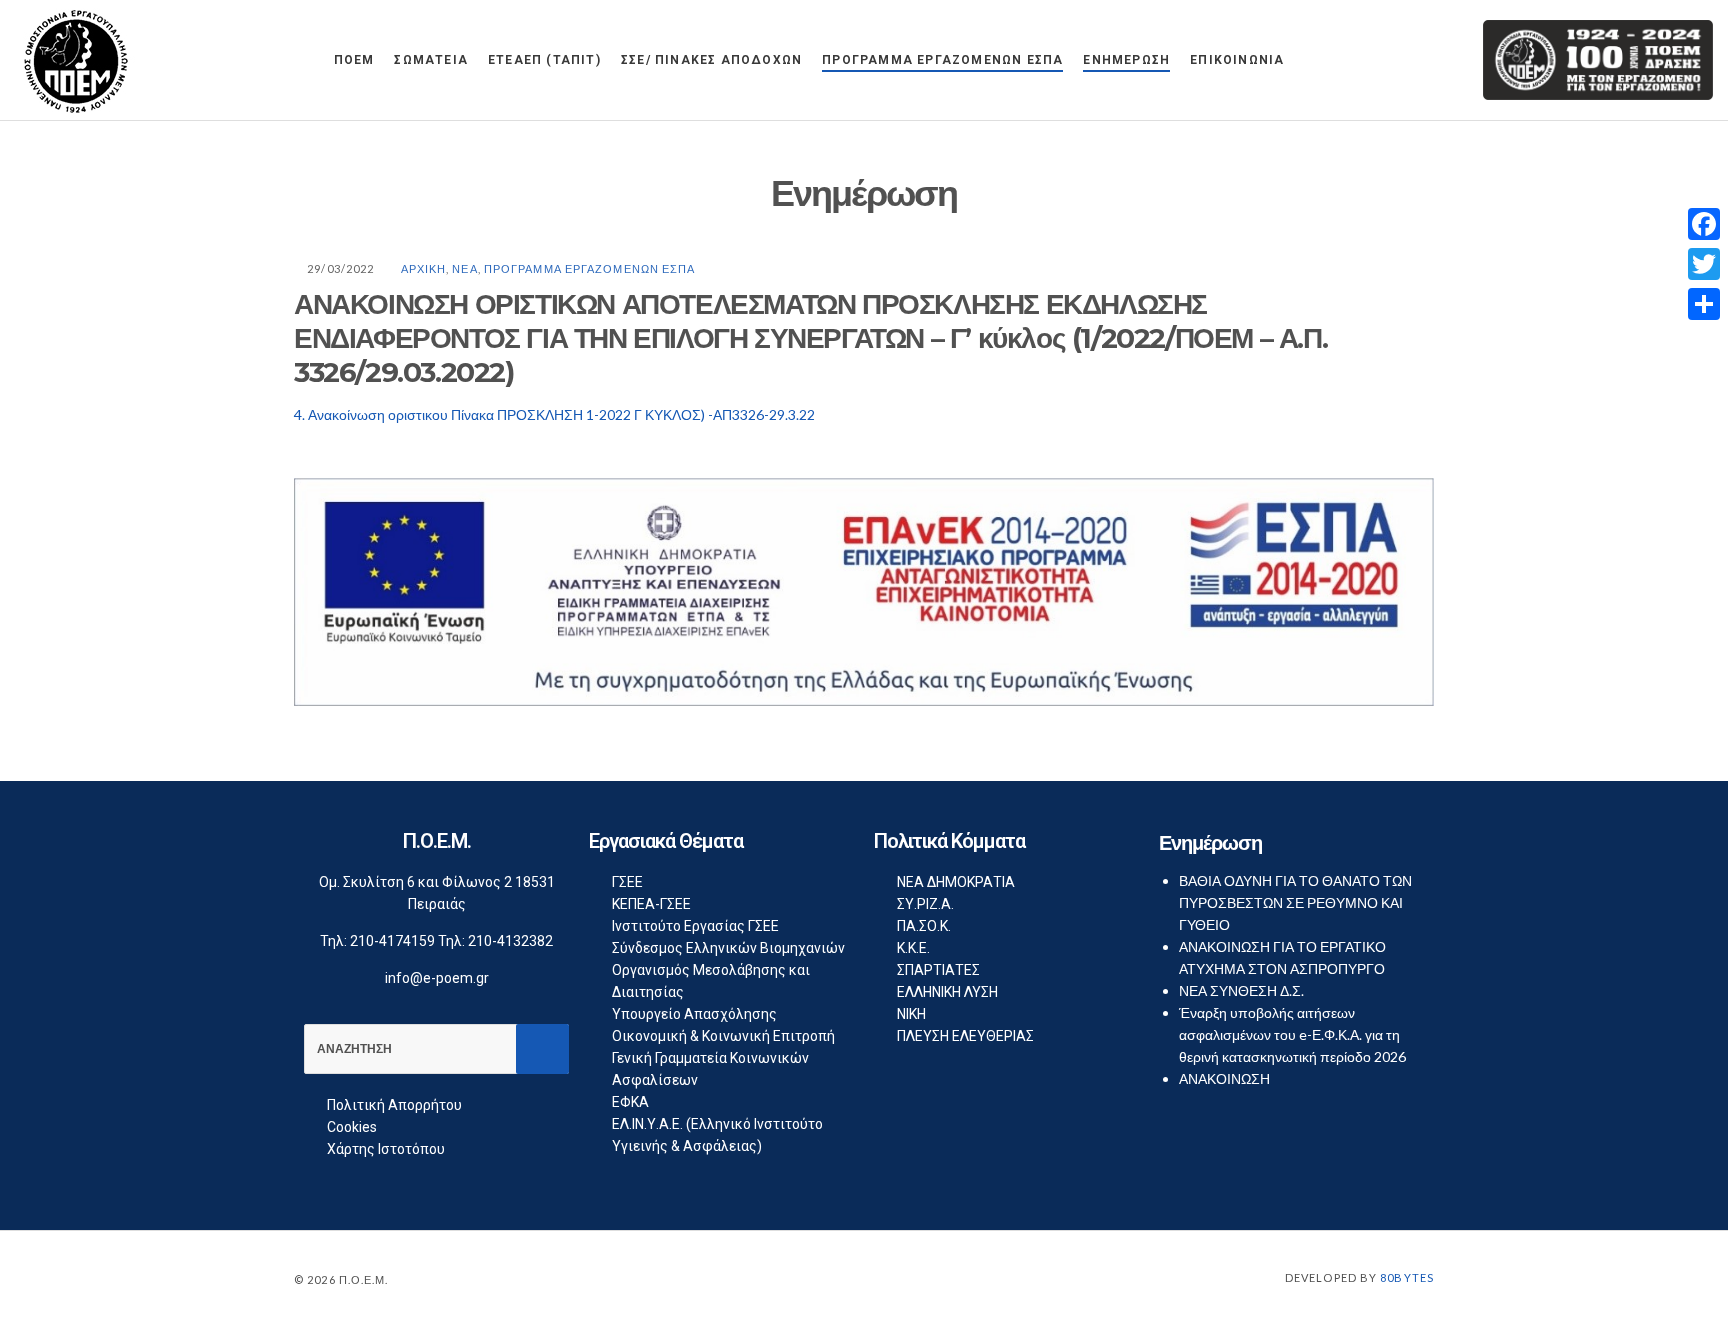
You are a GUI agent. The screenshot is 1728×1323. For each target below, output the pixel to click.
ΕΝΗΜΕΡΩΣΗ (1126, 60)
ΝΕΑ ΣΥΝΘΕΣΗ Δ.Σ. (1241, 990)
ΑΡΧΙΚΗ (424, 268)
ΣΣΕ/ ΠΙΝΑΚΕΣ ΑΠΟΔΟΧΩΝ (711, 60)
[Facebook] (1704, 224)
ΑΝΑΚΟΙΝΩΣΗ (1224, 1078)
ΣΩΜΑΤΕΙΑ (431, 60)
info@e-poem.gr (437, 978)
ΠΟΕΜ (354, 60)
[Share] (1704, 304)
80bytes (1407, 1277)
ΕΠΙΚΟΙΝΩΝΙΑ (1237, 60)
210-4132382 (510, 941)
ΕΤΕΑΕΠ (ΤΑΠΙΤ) (544, 60)
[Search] (542, 1049)
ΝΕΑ (464, 268)
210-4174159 (392, 941)
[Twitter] (1704, 264)
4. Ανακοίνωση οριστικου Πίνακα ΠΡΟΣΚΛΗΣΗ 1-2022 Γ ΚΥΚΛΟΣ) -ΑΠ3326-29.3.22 (554, 414)
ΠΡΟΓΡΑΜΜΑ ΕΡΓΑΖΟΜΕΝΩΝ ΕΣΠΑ (942, 60)
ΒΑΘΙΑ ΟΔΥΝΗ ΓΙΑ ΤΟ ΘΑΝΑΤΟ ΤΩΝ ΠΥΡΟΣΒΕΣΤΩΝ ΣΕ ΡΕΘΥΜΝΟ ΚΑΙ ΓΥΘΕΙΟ (1295, 902)
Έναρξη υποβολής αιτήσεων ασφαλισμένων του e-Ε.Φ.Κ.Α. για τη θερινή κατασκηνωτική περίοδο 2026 (1292, 1034)
